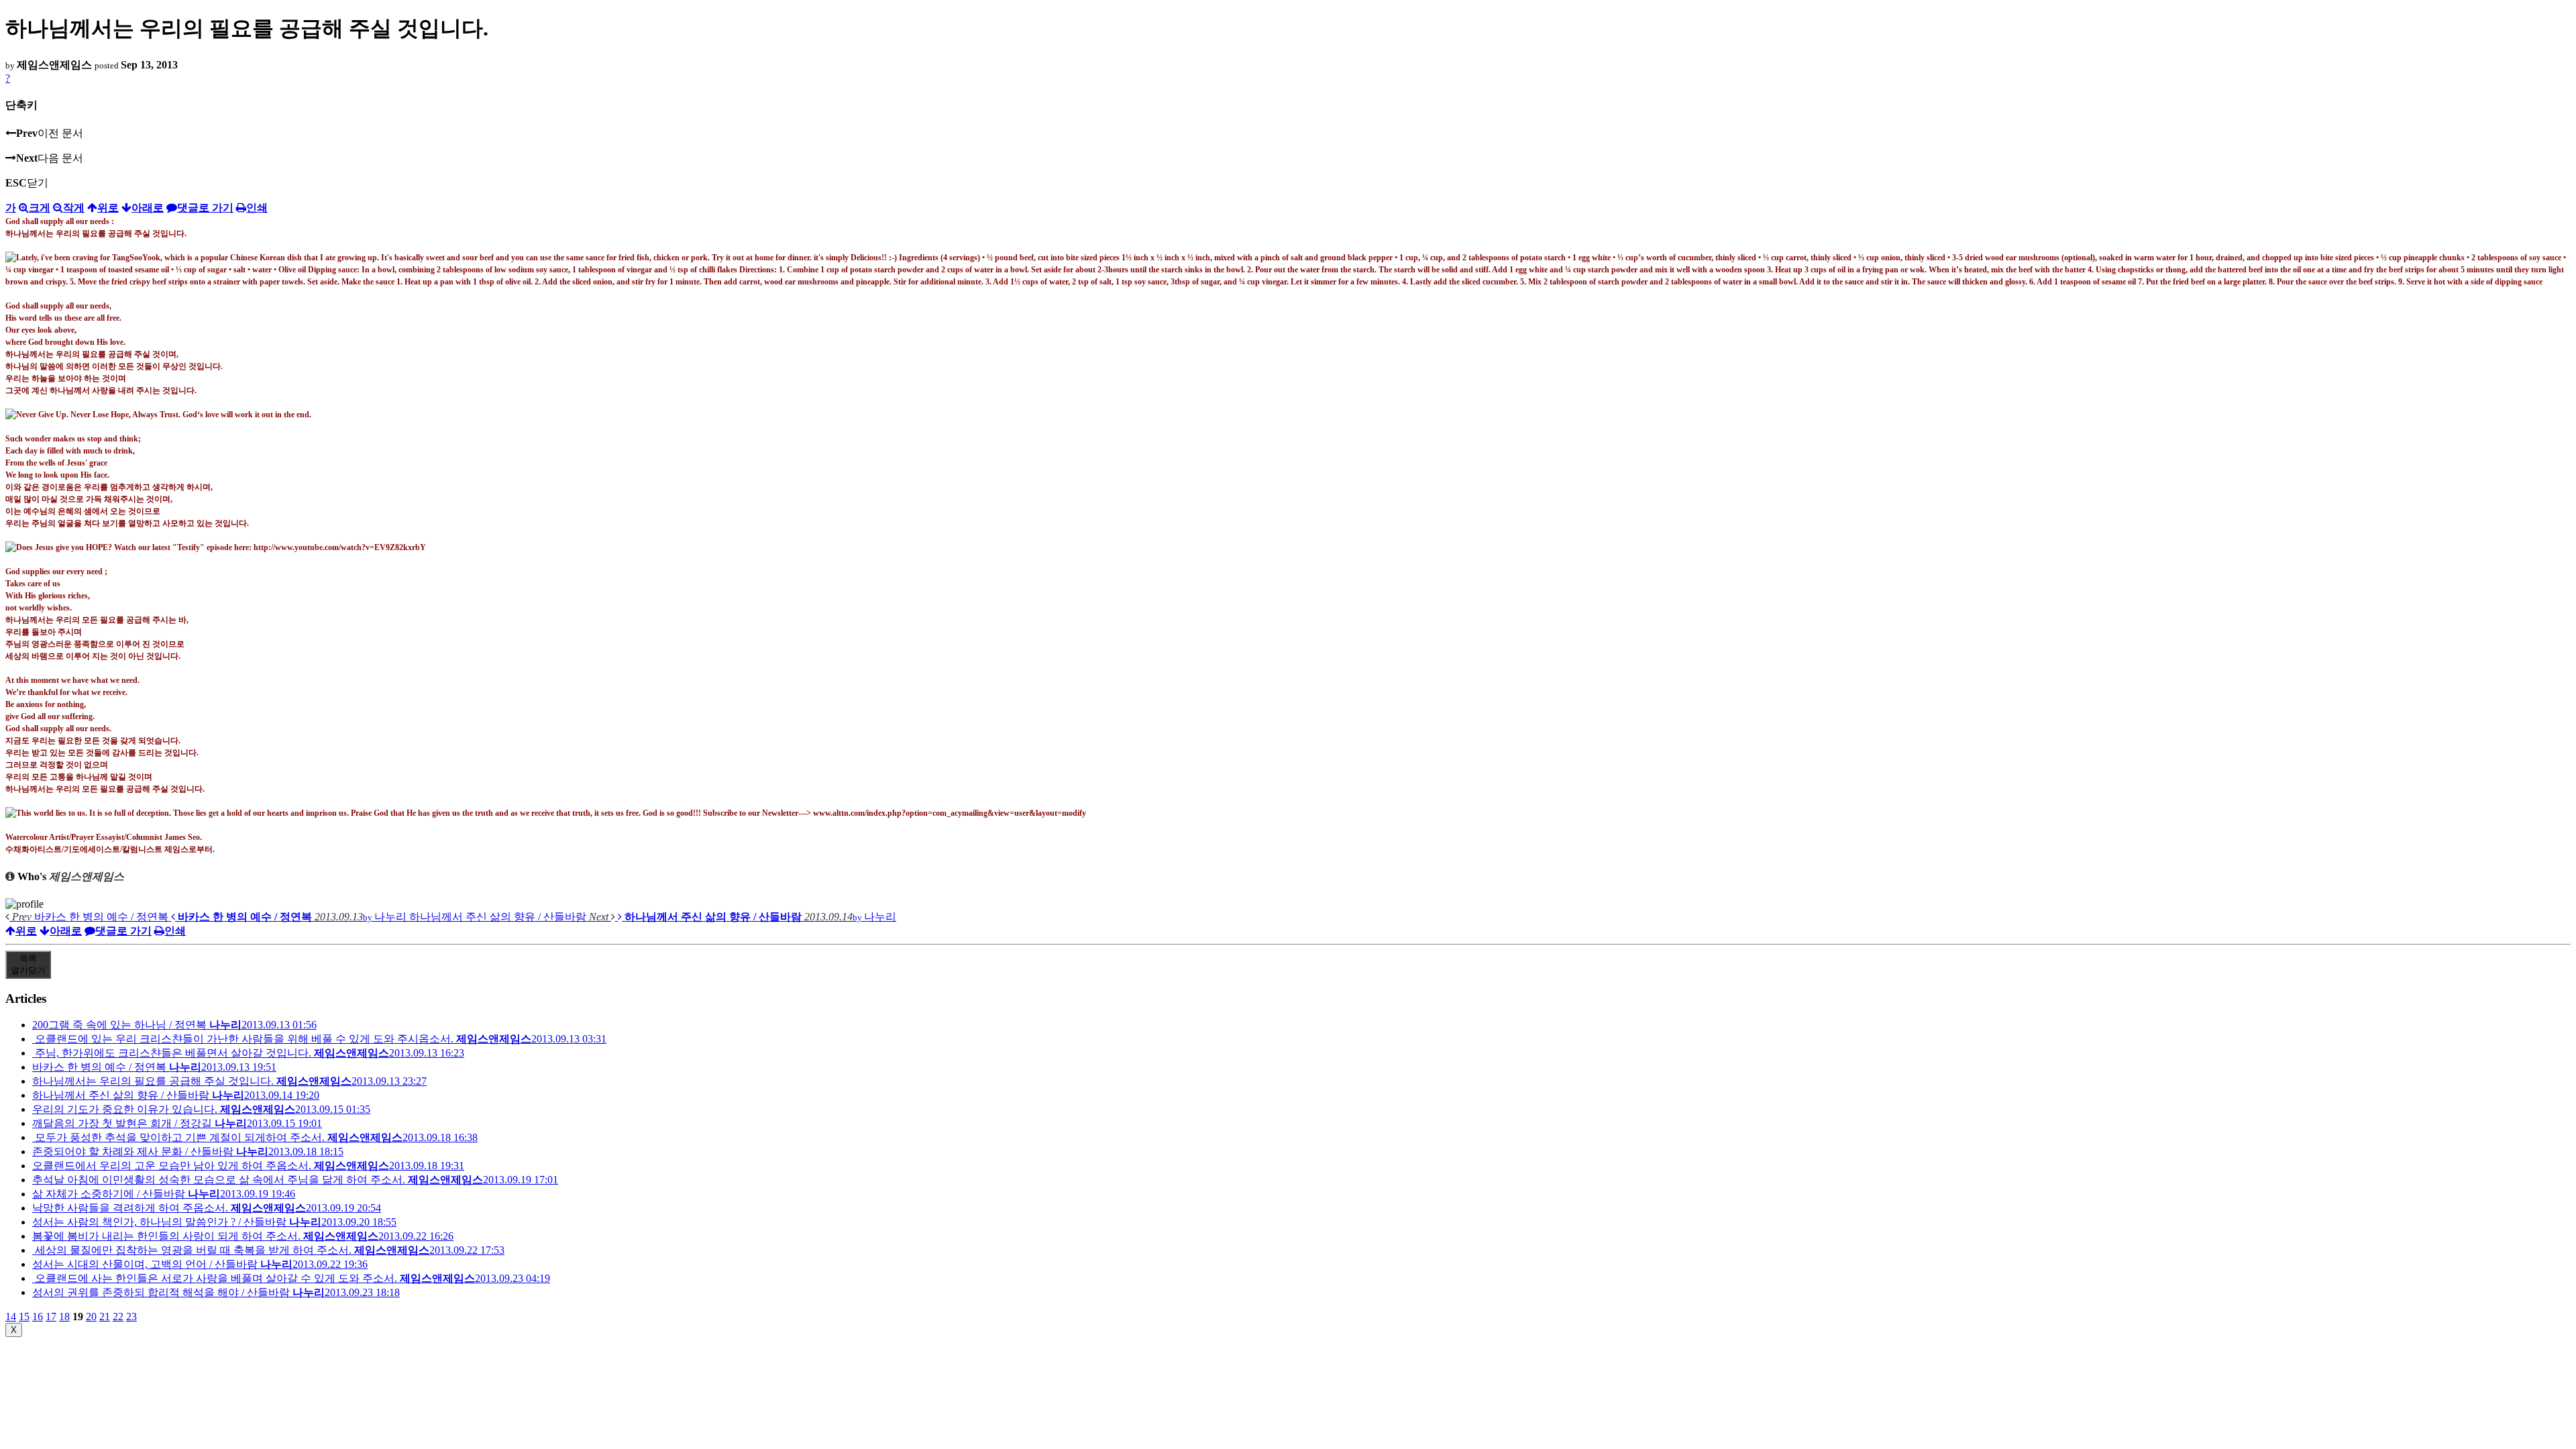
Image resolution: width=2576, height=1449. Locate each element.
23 (131, 1317)
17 (51, 1317)
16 (38, 1317)
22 (118, 1317)
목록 (28, 964)
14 (11, 1317)
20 (91, 1317)
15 (24, 1317)
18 (64, 1317)
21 (105, 1317)
